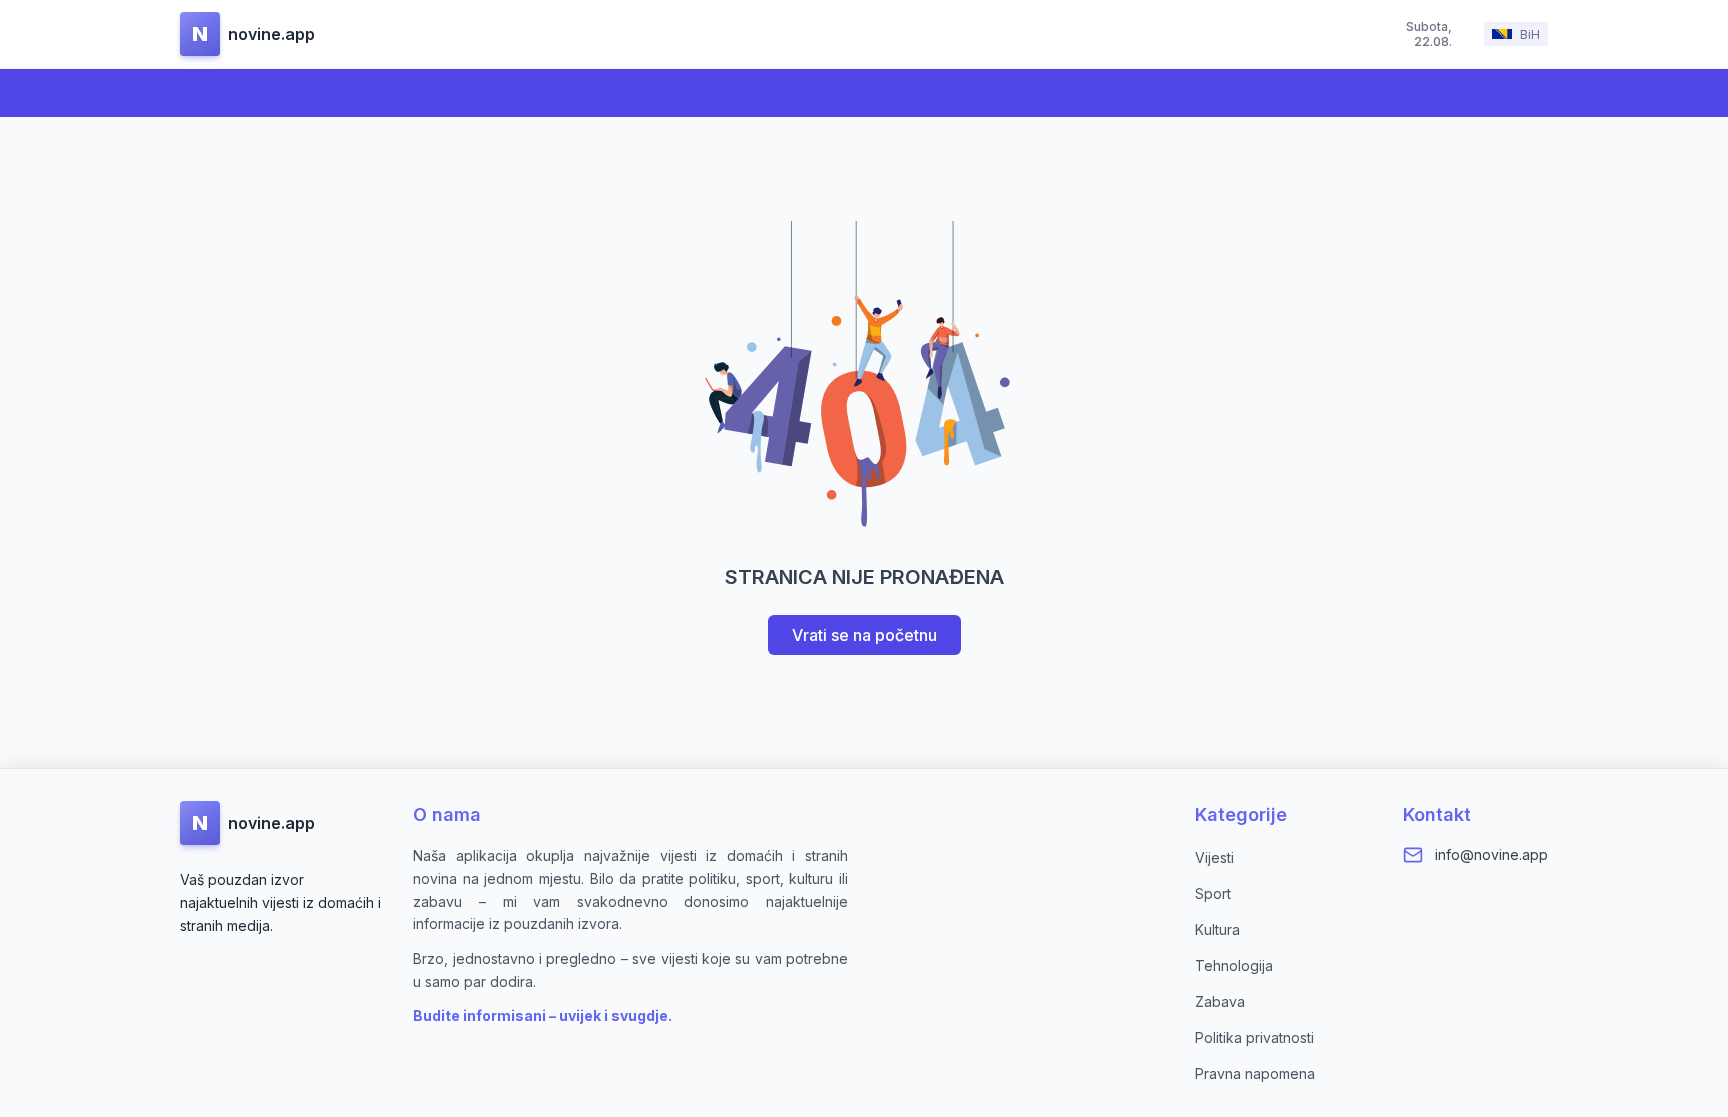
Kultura (1217, 929)
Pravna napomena (1255, 1073)
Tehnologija (1234, 965)
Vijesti (1214, 857)
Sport (1213, 893)
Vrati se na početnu (864, 635)
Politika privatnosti (1254, 1037)
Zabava (1220, 1001)
